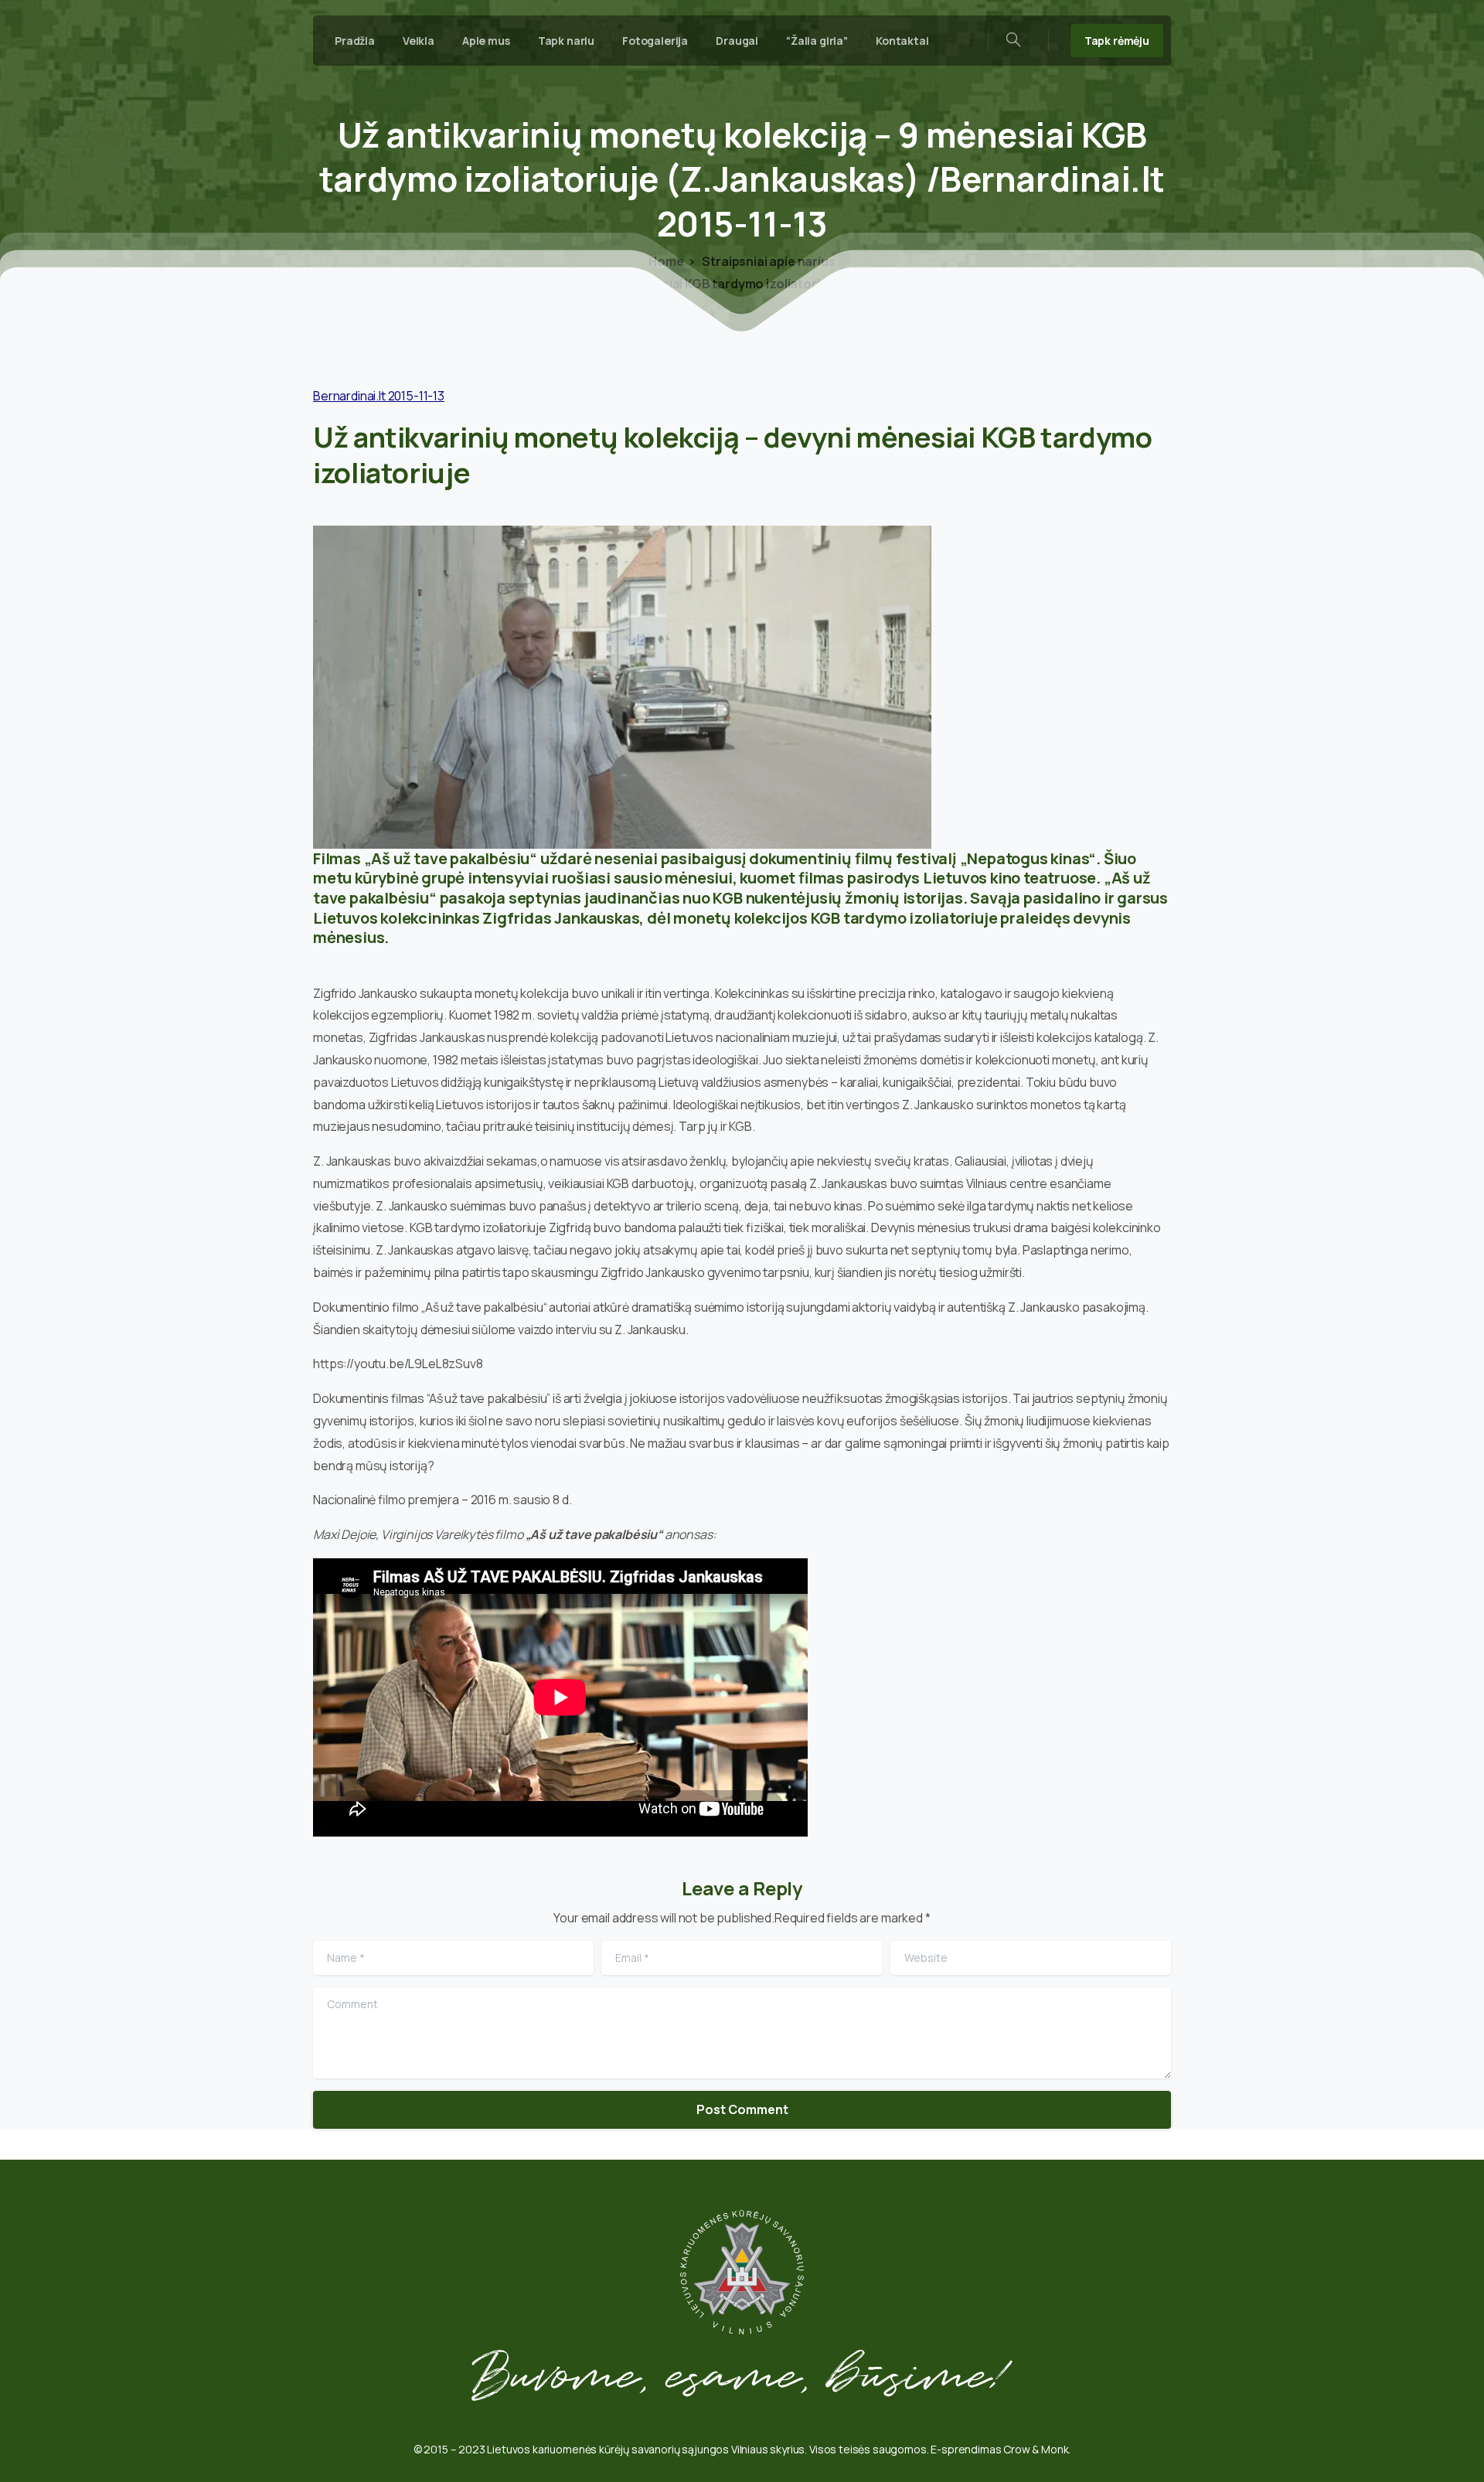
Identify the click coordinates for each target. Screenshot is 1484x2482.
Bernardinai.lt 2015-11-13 (379, 396)
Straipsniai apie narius (768, 261)
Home (666, 261)
